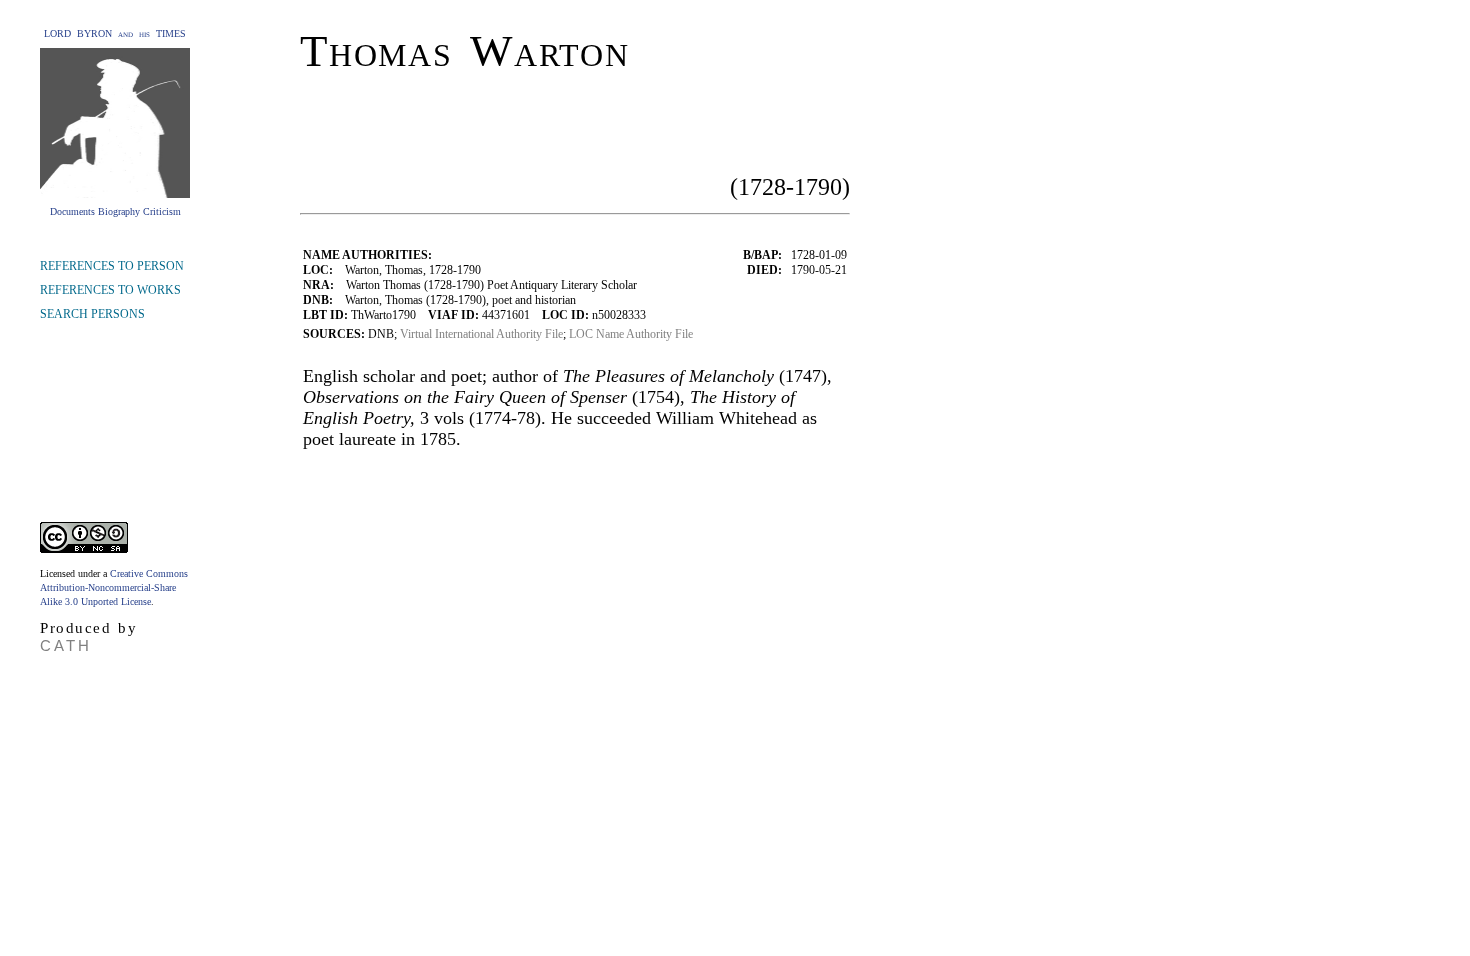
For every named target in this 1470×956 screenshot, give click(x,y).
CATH (66, 645)
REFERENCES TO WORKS (110, 290)
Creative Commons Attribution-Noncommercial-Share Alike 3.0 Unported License (114, 587)
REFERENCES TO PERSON (112, 266)
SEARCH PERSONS (92, 314)
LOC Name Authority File (631, 334)
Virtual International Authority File (481, 334)
